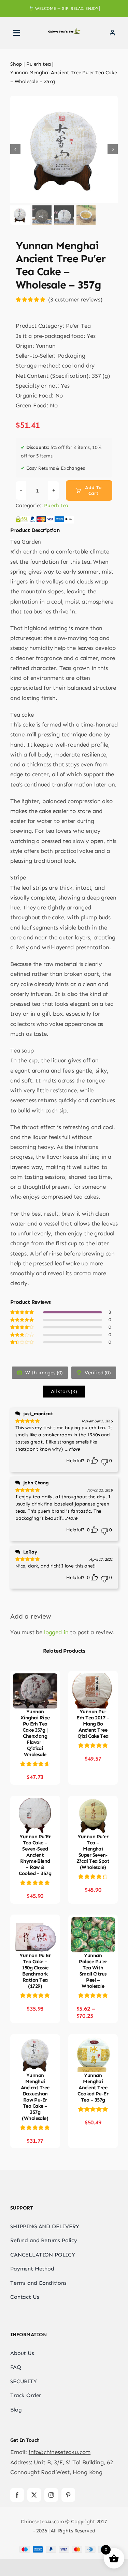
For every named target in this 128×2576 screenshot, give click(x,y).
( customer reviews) (75, 299)
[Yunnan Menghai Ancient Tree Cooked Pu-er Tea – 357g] (93, 2042)
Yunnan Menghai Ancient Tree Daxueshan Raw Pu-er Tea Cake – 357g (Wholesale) (35, 2097)
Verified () (97, 1373)
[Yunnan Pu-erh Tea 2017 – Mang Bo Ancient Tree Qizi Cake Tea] (93, 1678)
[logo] (64, 31)
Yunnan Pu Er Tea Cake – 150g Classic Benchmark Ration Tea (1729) (35, 1971)
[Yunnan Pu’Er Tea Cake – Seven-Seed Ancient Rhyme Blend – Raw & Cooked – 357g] (35, 1803)
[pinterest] (68, 2495)
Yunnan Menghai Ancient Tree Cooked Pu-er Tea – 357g (93, 2088)
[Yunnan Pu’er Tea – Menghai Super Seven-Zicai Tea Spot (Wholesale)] (93, 1803)
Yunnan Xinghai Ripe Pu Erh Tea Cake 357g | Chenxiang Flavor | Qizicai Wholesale (35, 1733)
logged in (56, 1632)
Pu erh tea (56, 505)
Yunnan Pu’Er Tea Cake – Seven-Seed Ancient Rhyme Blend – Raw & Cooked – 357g (35, 1855)
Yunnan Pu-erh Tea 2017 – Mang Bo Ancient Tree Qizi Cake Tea (93, 1724)
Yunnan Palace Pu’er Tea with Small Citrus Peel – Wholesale (93, 1971)
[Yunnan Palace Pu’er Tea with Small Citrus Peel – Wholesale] (93, 1922)
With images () (43, 1373)
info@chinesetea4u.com (60, 2452)
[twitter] (34, 2495)
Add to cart (93, 490)
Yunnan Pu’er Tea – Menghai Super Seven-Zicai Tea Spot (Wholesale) (93, 1852)
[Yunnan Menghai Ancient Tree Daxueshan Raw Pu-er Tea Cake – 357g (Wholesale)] (35, 2042)
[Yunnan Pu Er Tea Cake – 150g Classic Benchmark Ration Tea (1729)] (35, 1922)
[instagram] (51, 2495)
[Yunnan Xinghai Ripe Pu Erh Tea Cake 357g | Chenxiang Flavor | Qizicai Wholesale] (35, 1678)
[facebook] (17, 2495)
